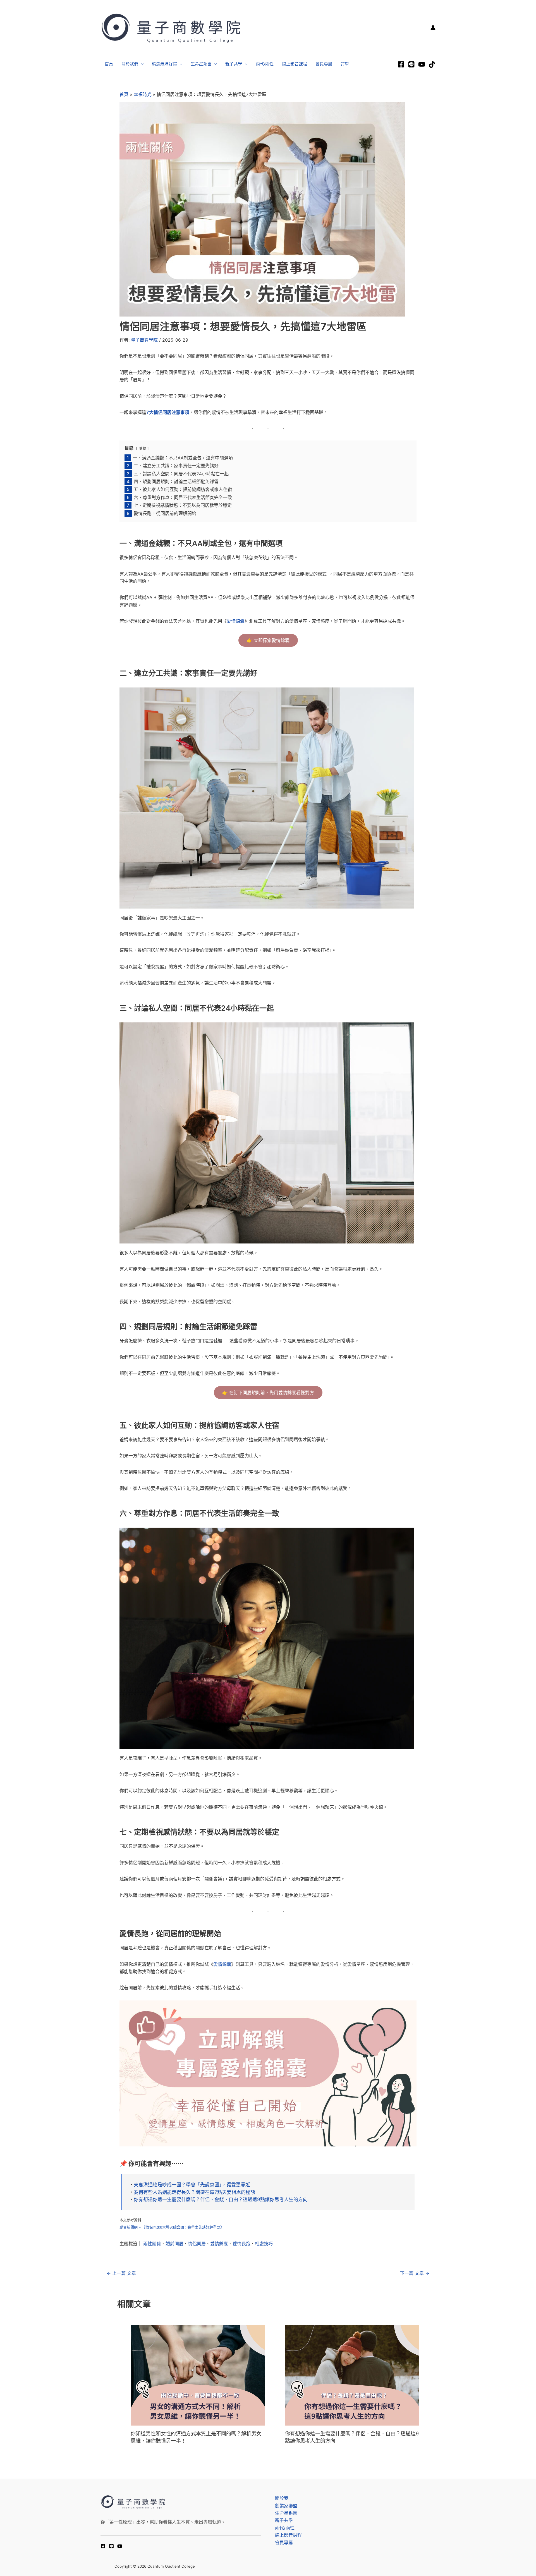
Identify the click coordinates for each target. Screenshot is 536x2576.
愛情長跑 (241, 2244)
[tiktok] (432, 64)
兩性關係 (152, 2244)
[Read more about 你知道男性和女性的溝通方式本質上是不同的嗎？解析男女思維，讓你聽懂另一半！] (198, 2375)
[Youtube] (422, 64)
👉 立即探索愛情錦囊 (268, 640)
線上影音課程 (295, 64)
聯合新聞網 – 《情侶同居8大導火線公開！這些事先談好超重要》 (172, 2227)
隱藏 (142, 448)
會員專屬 (324, 64)
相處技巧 (264, 2244)
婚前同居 (174, 2244)
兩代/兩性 (265, 64)
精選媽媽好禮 (164, 64)
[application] (141, 64)
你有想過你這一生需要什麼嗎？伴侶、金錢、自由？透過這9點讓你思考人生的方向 (221, 2199)
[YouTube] (120, 2546)
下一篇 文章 (415, 2273)
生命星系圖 (201, 64)
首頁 (109, 64)
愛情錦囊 (236, 621)
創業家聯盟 (286, 2506)
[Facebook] (401, 64)
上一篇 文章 (121, 2273)
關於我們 (130, 64)
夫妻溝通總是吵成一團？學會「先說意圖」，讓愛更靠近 (192, 2185)
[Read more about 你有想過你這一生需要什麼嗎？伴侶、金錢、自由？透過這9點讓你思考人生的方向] (352, 2375)
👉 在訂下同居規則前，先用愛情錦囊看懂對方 (268, 1393)
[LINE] (411, 64)
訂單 (345, 64)
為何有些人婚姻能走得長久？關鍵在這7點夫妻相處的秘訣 (194, 2192)
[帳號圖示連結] (433, 28)
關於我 (282, 2498)
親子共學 (234, 64)
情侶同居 (197, 2244)
